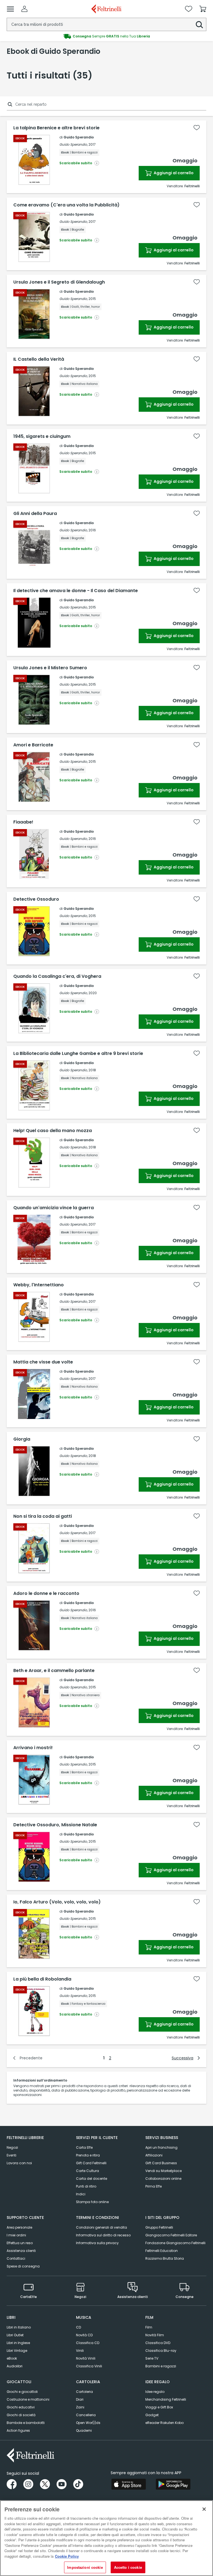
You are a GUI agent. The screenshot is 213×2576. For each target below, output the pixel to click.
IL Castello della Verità (39, 359)
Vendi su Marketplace (163, 2171)
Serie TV (152, 2358)
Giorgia (22, 1439)
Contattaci (16, 2258)
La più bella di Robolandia (42, 1979)
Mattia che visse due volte (43, 1362)
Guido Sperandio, (73, 144)
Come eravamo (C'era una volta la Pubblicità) (66, 205)
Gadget (152, 2415)
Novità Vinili (86, 2358)
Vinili (80, 2351)
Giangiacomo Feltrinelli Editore (171, 2235)
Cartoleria (84, 2392)
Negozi (12, 2147)
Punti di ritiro (86, 2186)
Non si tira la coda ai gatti (43, 1516)
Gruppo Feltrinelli (159, 2227)
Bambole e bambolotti (26, 2423)
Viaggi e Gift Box (159, 2407)
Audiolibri (15, 2366)
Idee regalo (155, 2392)
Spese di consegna (23, 2266)
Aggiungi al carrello (173, 173)
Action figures (18, 2430)
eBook (12, 2358)
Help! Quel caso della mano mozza (53, 1131)
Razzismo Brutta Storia (165, 2258)
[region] (106, 2538)
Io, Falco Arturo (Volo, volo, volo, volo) (57, 1902)
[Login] (24, 9)
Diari (80, 2399)
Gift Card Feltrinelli (91, 2163)
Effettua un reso (20, 2243)
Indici (81, 2194)
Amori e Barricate (33, 745)
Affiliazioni (154, 2155)
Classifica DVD (158, 2343)
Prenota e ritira (88, 2155)
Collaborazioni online (163, 2179)
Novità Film (155, 2335)
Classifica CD (88, 2343)
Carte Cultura (88, 2171)
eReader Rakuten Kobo (164, 2423)
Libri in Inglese (18, 2343)
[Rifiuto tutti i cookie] (204, 2509)
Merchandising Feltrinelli (166, 2399)
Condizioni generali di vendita (102, 2227)
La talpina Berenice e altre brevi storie (56, 128)
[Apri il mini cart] (203, 9)
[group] (106, 36)
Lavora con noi (19, 2163)
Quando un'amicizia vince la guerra (54, 1208)
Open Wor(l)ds (88, 2423)
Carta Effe (84, 2147)
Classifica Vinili (89, 2366)
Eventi (12, 2155)
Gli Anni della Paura (35, 514)
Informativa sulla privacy (97, 2243)
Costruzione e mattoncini (28, 2399)
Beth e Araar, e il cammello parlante (54, 1671)
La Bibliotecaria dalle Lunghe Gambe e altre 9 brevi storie (78, 1054)
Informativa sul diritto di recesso (103, 2235)
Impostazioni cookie (85, 2567)
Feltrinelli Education (162, 2251)
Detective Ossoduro (36, 899)
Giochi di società (21, 2415)
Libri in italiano (19, 2327)
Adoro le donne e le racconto (46, 1593)
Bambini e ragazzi (161, 2366)
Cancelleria (86, 2415)
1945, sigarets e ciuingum (42, 436)
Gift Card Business (161, 2163)
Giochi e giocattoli (22, 2392)
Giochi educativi (21, 2407)
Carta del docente (92, 2179)
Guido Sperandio (79, 137)
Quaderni (84, 2430)
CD (78, 2327)
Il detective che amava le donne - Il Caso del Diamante (76, 591)
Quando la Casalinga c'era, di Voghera (57, 976)
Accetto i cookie (128, 2567)
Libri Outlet (15, 2335)
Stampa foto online (92, 2202)
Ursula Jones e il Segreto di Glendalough (59, 282)
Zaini (80, 2407)
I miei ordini (16, 2235)
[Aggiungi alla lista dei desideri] (197, 128)
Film (149, 2327)
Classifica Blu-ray (161, 2351)
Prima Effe (154, 2186)
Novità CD (84, 2335)
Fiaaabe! (23, 822)
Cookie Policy (67, 2556)
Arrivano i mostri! (33, 1748)
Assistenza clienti (21, 2251)
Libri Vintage (17, 2351)
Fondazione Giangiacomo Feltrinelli (175, 2243)
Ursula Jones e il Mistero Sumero (50, 668)
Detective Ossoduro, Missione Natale (55, 1825)
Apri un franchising (161, 2147)
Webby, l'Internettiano (39, 1285)
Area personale (19, 2227)
